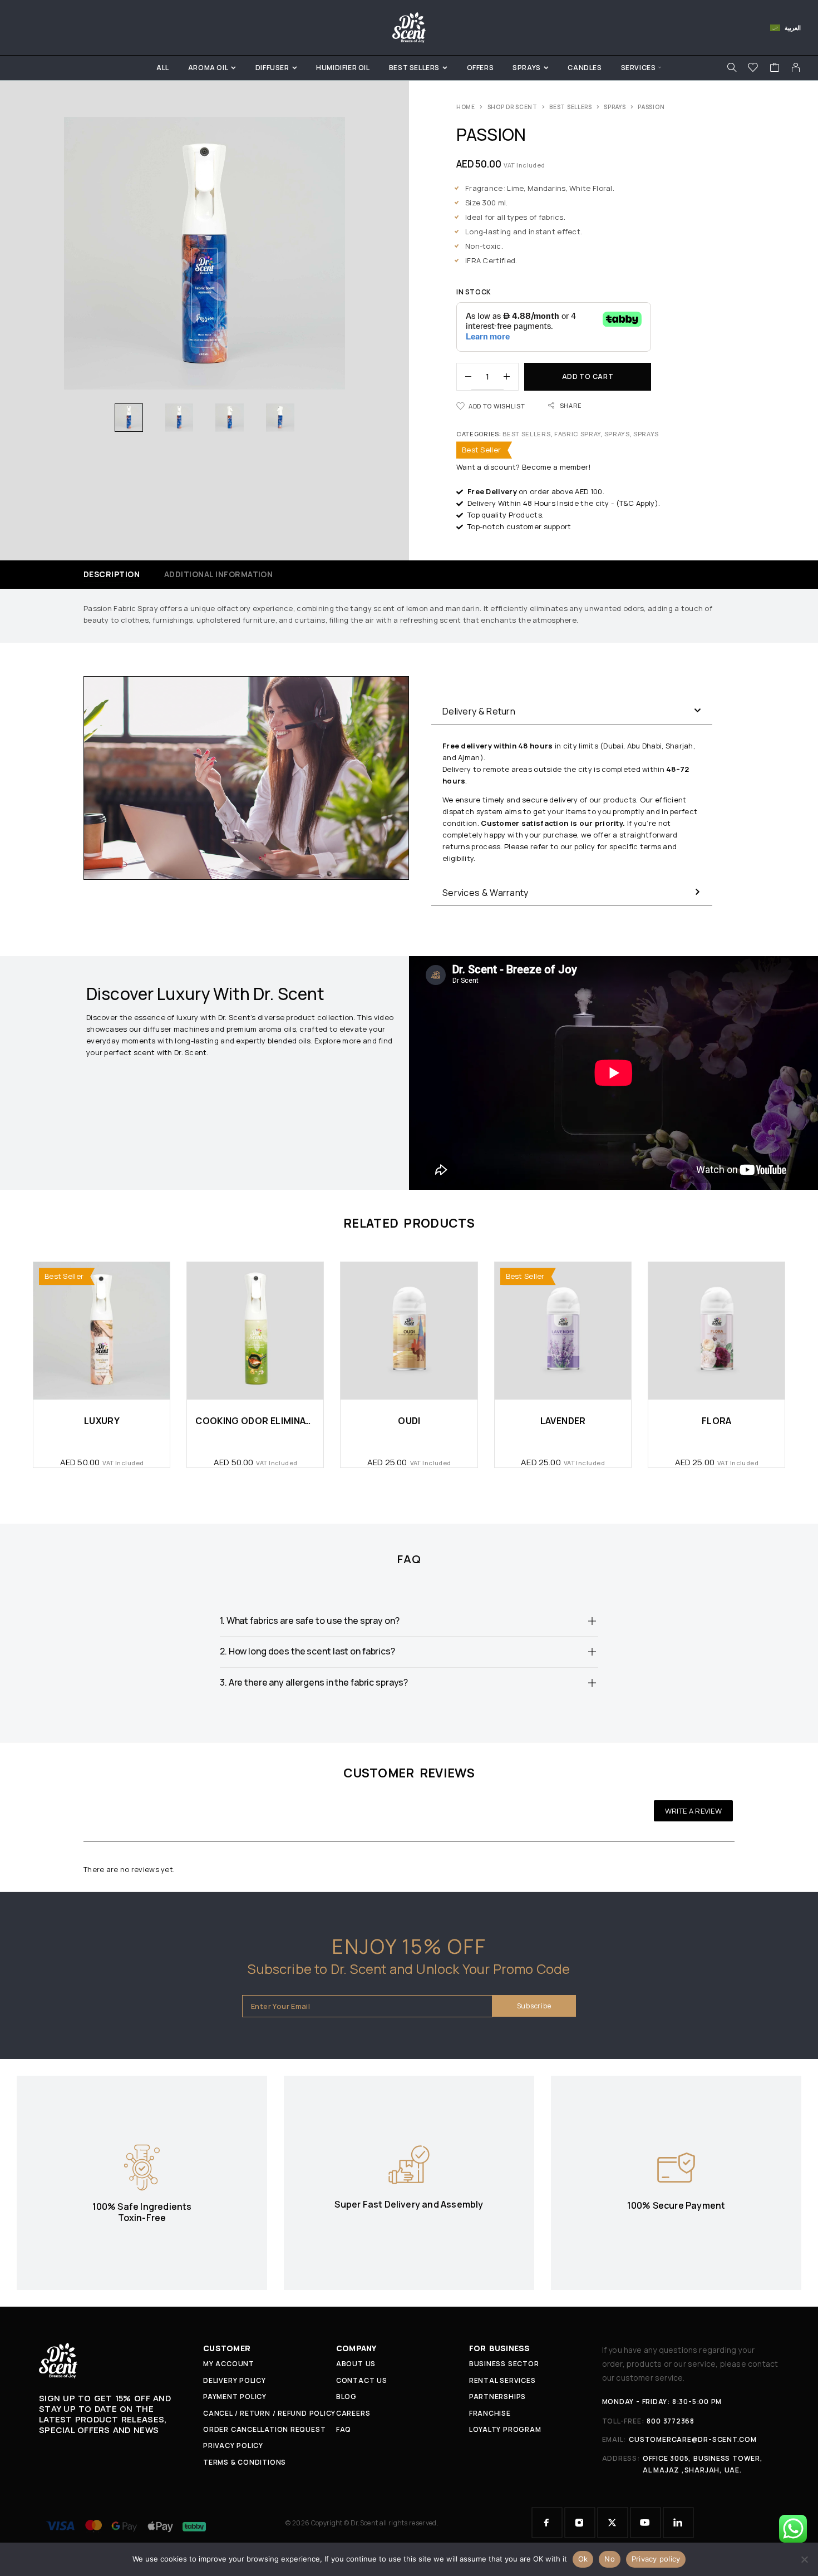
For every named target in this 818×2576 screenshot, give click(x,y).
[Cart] (775, 69)
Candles (585, 68)
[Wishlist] (753, 69)
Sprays (527, 68)
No (610, 2559)
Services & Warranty (486, 893)
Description (112, 574)
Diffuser (272, 68)
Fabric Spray (577, 434)
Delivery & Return (479, 711)
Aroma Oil (208, 68)
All (163, 68)
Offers (481, 68)
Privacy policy (656, 2559)
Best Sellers (414, 68)
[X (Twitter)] (613, 2523)
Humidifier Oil (343, 68)
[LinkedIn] (678, 2523)
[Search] (732, 68)
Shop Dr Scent (513, 107)
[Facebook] (547, 2523)
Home (466, 107)
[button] (572, 711)
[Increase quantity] (511, 377)
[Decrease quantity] (464, 377)
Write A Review (693, 1811)
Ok (583, 2559)
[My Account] (796, 68)
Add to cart (588, 376)
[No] (804, 2559)
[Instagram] (580, 2523)
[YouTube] (645, 2523)
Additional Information (219, 574)
